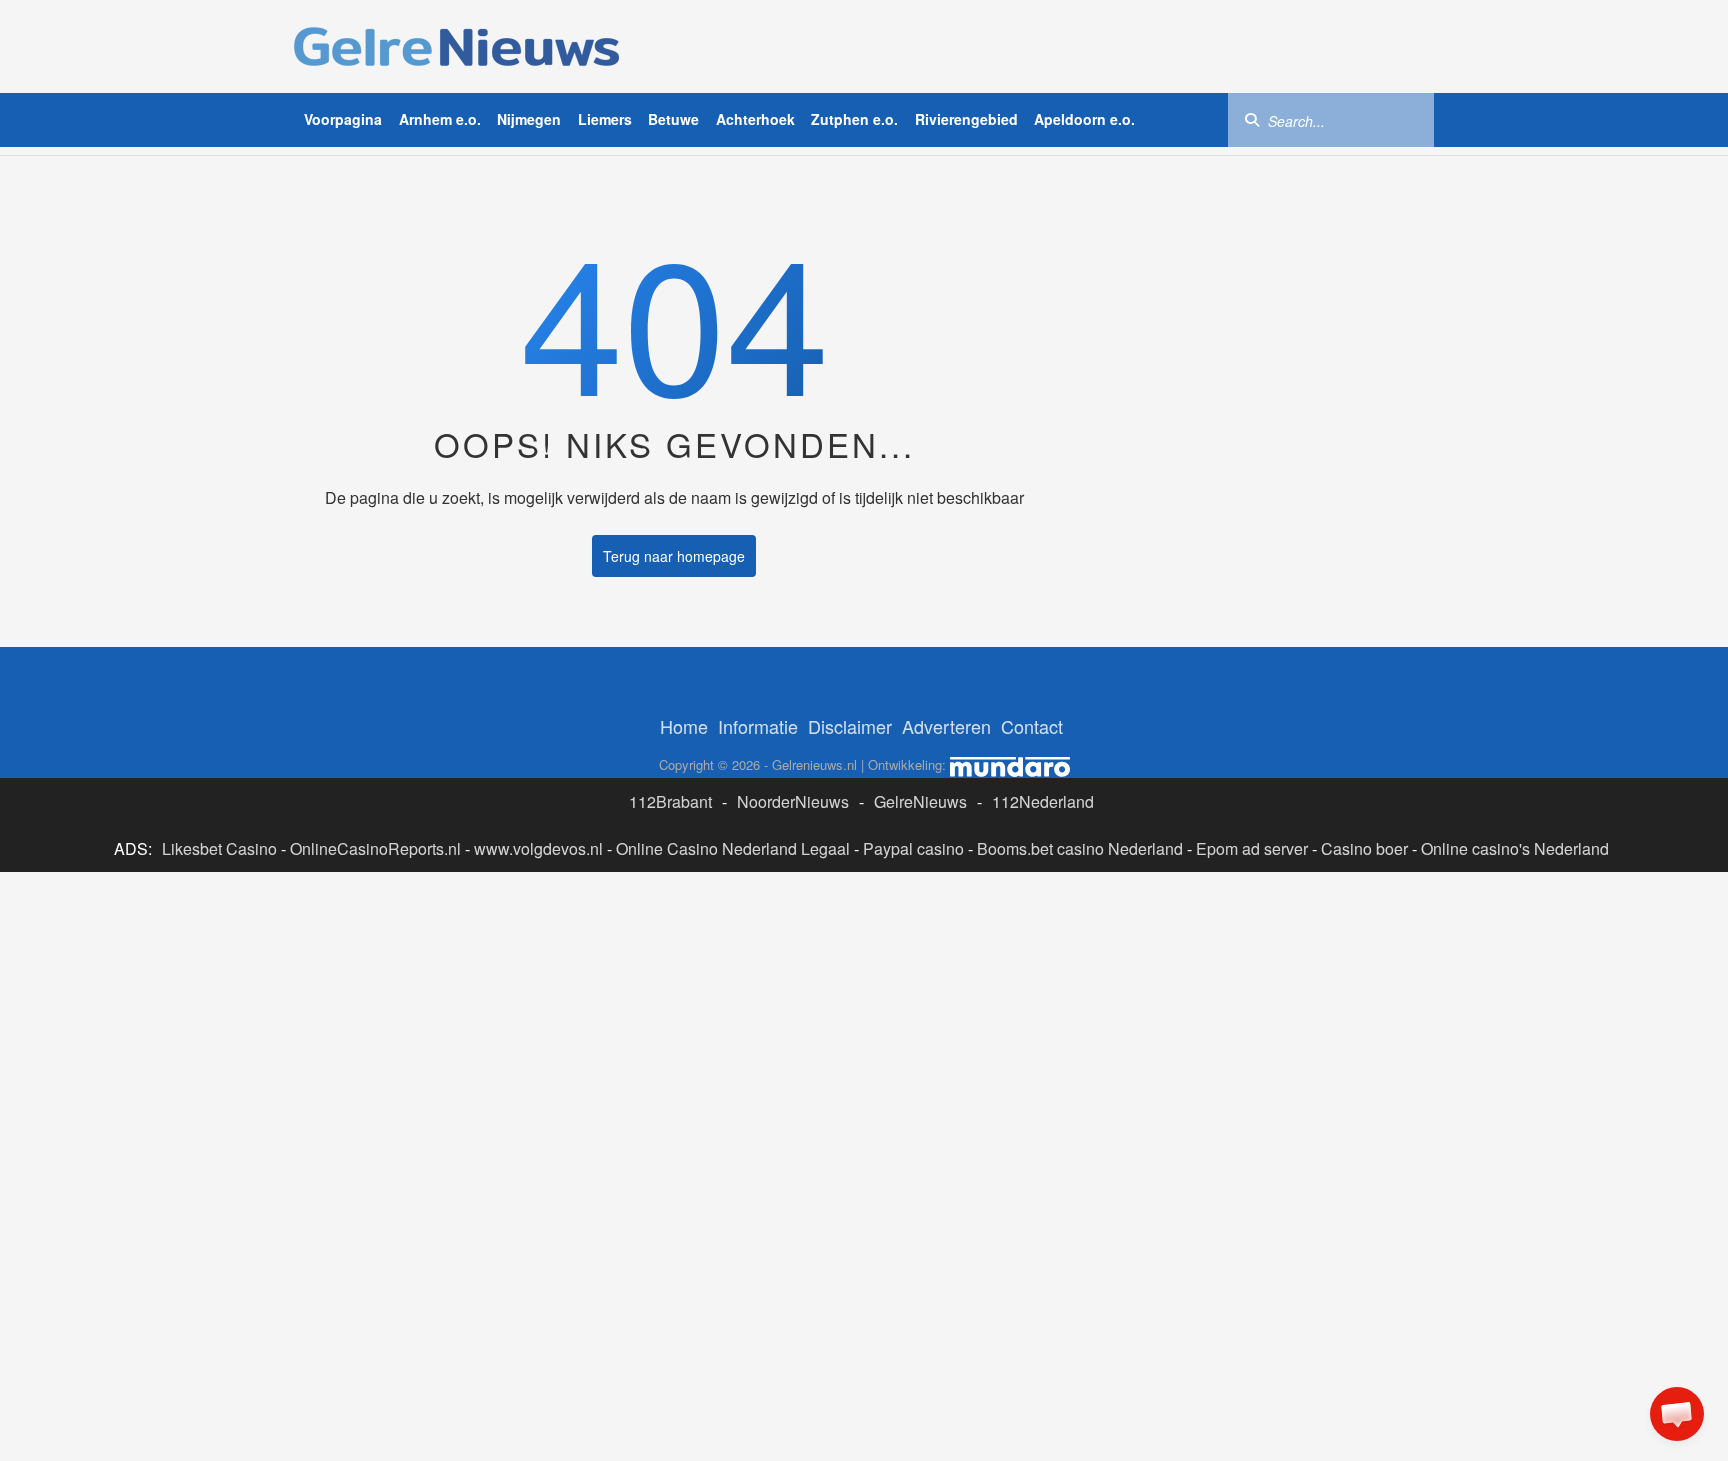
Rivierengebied (966, 119)
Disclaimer (850, 726)
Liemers (605, 119)
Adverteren (946, 726)
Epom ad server (1252, 848)
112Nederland (1043, 801)
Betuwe (673, 119)
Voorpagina (343, 119)
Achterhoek (755, 119)
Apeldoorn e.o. (1084, 119)
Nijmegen (529, 119)
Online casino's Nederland (1515, 848)
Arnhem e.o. (440, 119)
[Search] (1252, 119)
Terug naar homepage (674, 556)
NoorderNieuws (793, 801)
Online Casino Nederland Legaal (733, 848)
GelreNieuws (920, 801)
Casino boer (1364, 848)
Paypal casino (913, 848)
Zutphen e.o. (854, 119)
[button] (1677, 1414)
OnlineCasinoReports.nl (375, 848)
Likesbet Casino (219, 848)
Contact (1032, 726)
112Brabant (670, 801)
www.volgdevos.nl (538, 848)
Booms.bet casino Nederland (1080, 848)
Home (684, 726)
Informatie (758, 726)
